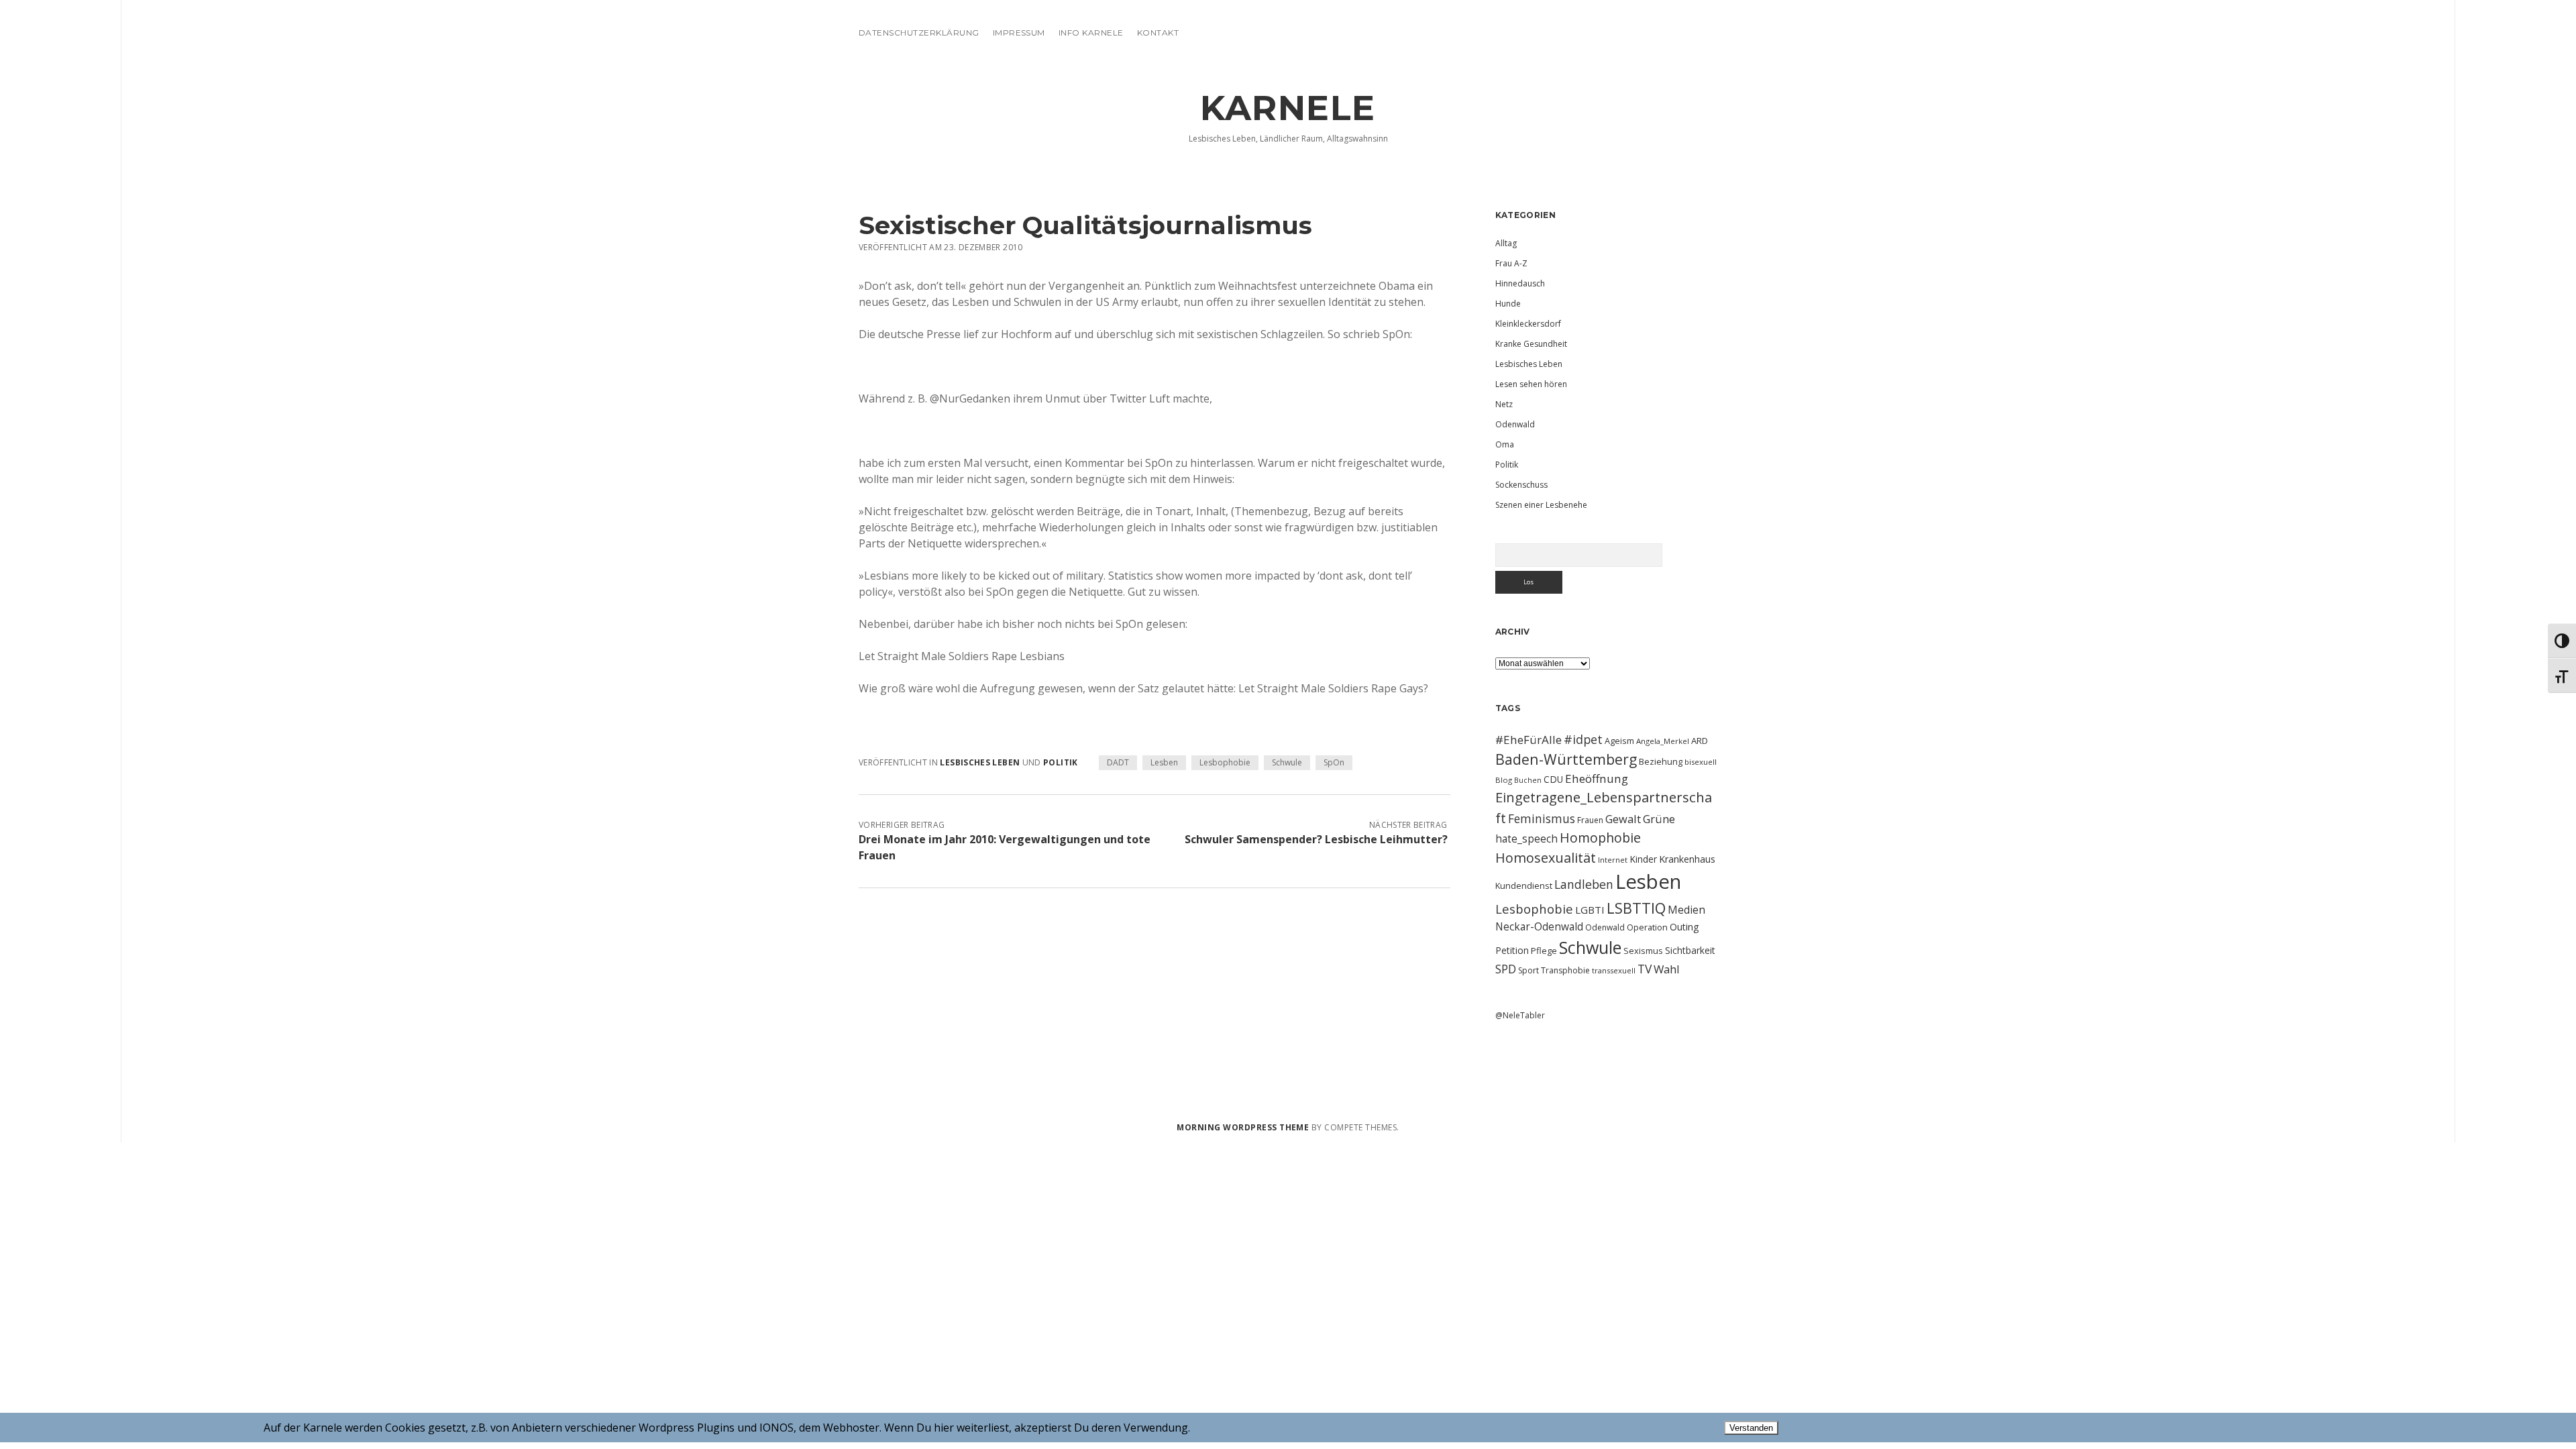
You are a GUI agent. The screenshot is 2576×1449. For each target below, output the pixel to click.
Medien (1686, 910)
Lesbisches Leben (980, 762)
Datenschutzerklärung (919, 33)
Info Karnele (1091, 33)
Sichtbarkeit (1690, 950)
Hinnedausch (1520, 283)
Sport (1528, 970)
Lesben (1164, 762)
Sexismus (1643, 951)
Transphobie (1565, 970)
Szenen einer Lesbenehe (1541, 505)
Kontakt (1158, 33)
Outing (1684, 927)
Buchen (1528, 780)
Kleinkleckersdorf (1528, 324)
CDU (1553, 779)
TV (1645, 969)
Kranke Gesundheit (1531, 344)
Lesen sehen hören (1531, 384)
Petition (1512, 950)
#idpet (1583, 739)
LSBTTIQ (1636, 908)
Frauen (1590, 820)
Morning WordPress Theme (1243, 1127)
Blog (1504, 780)
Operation (1647, 927)
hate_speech (1526, 839)
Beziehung (1661, 761)
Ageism (1619, 741)
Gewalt (1623, 819)
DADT (1118, 762)
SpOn (1334, 762)
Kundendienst (1524, 885)
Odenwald (1515, 424)
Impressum (1019, 33)
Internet (1613, 860)
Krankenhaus (1687, 859)
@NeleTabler (1520, 1015)
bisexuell (1701, 762)
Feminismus (1542, 818)
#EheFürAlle (1528, 740)
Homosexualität (1546, 858)
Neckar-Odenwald (1539, 926)
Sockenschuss (1521, 485)
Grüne (1659, 819)
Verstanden (1751, 1428)
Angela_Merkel (1663, 741)
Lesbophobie (1225, 762)
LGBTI (1590, 910)
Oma (1505, 444)
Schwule (1287, 762)
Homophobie (1600, 838)
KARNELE (1288, 108)
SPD (1506, 969)
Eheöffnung (1597, 779)
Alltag (1506, 243)
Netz (1504, 404)
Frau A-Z (1511, 263)
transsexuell (1614, 970)
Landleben (1584, 884)
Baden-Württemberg (1566, 759)
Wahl (1667, 969)
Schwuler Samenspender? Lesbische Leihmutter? (1316, 839)
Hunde (1508, 304)
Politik (1061, 762)
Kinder (1643, 859)
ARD (1700, 741)
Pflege (1544, 951)
